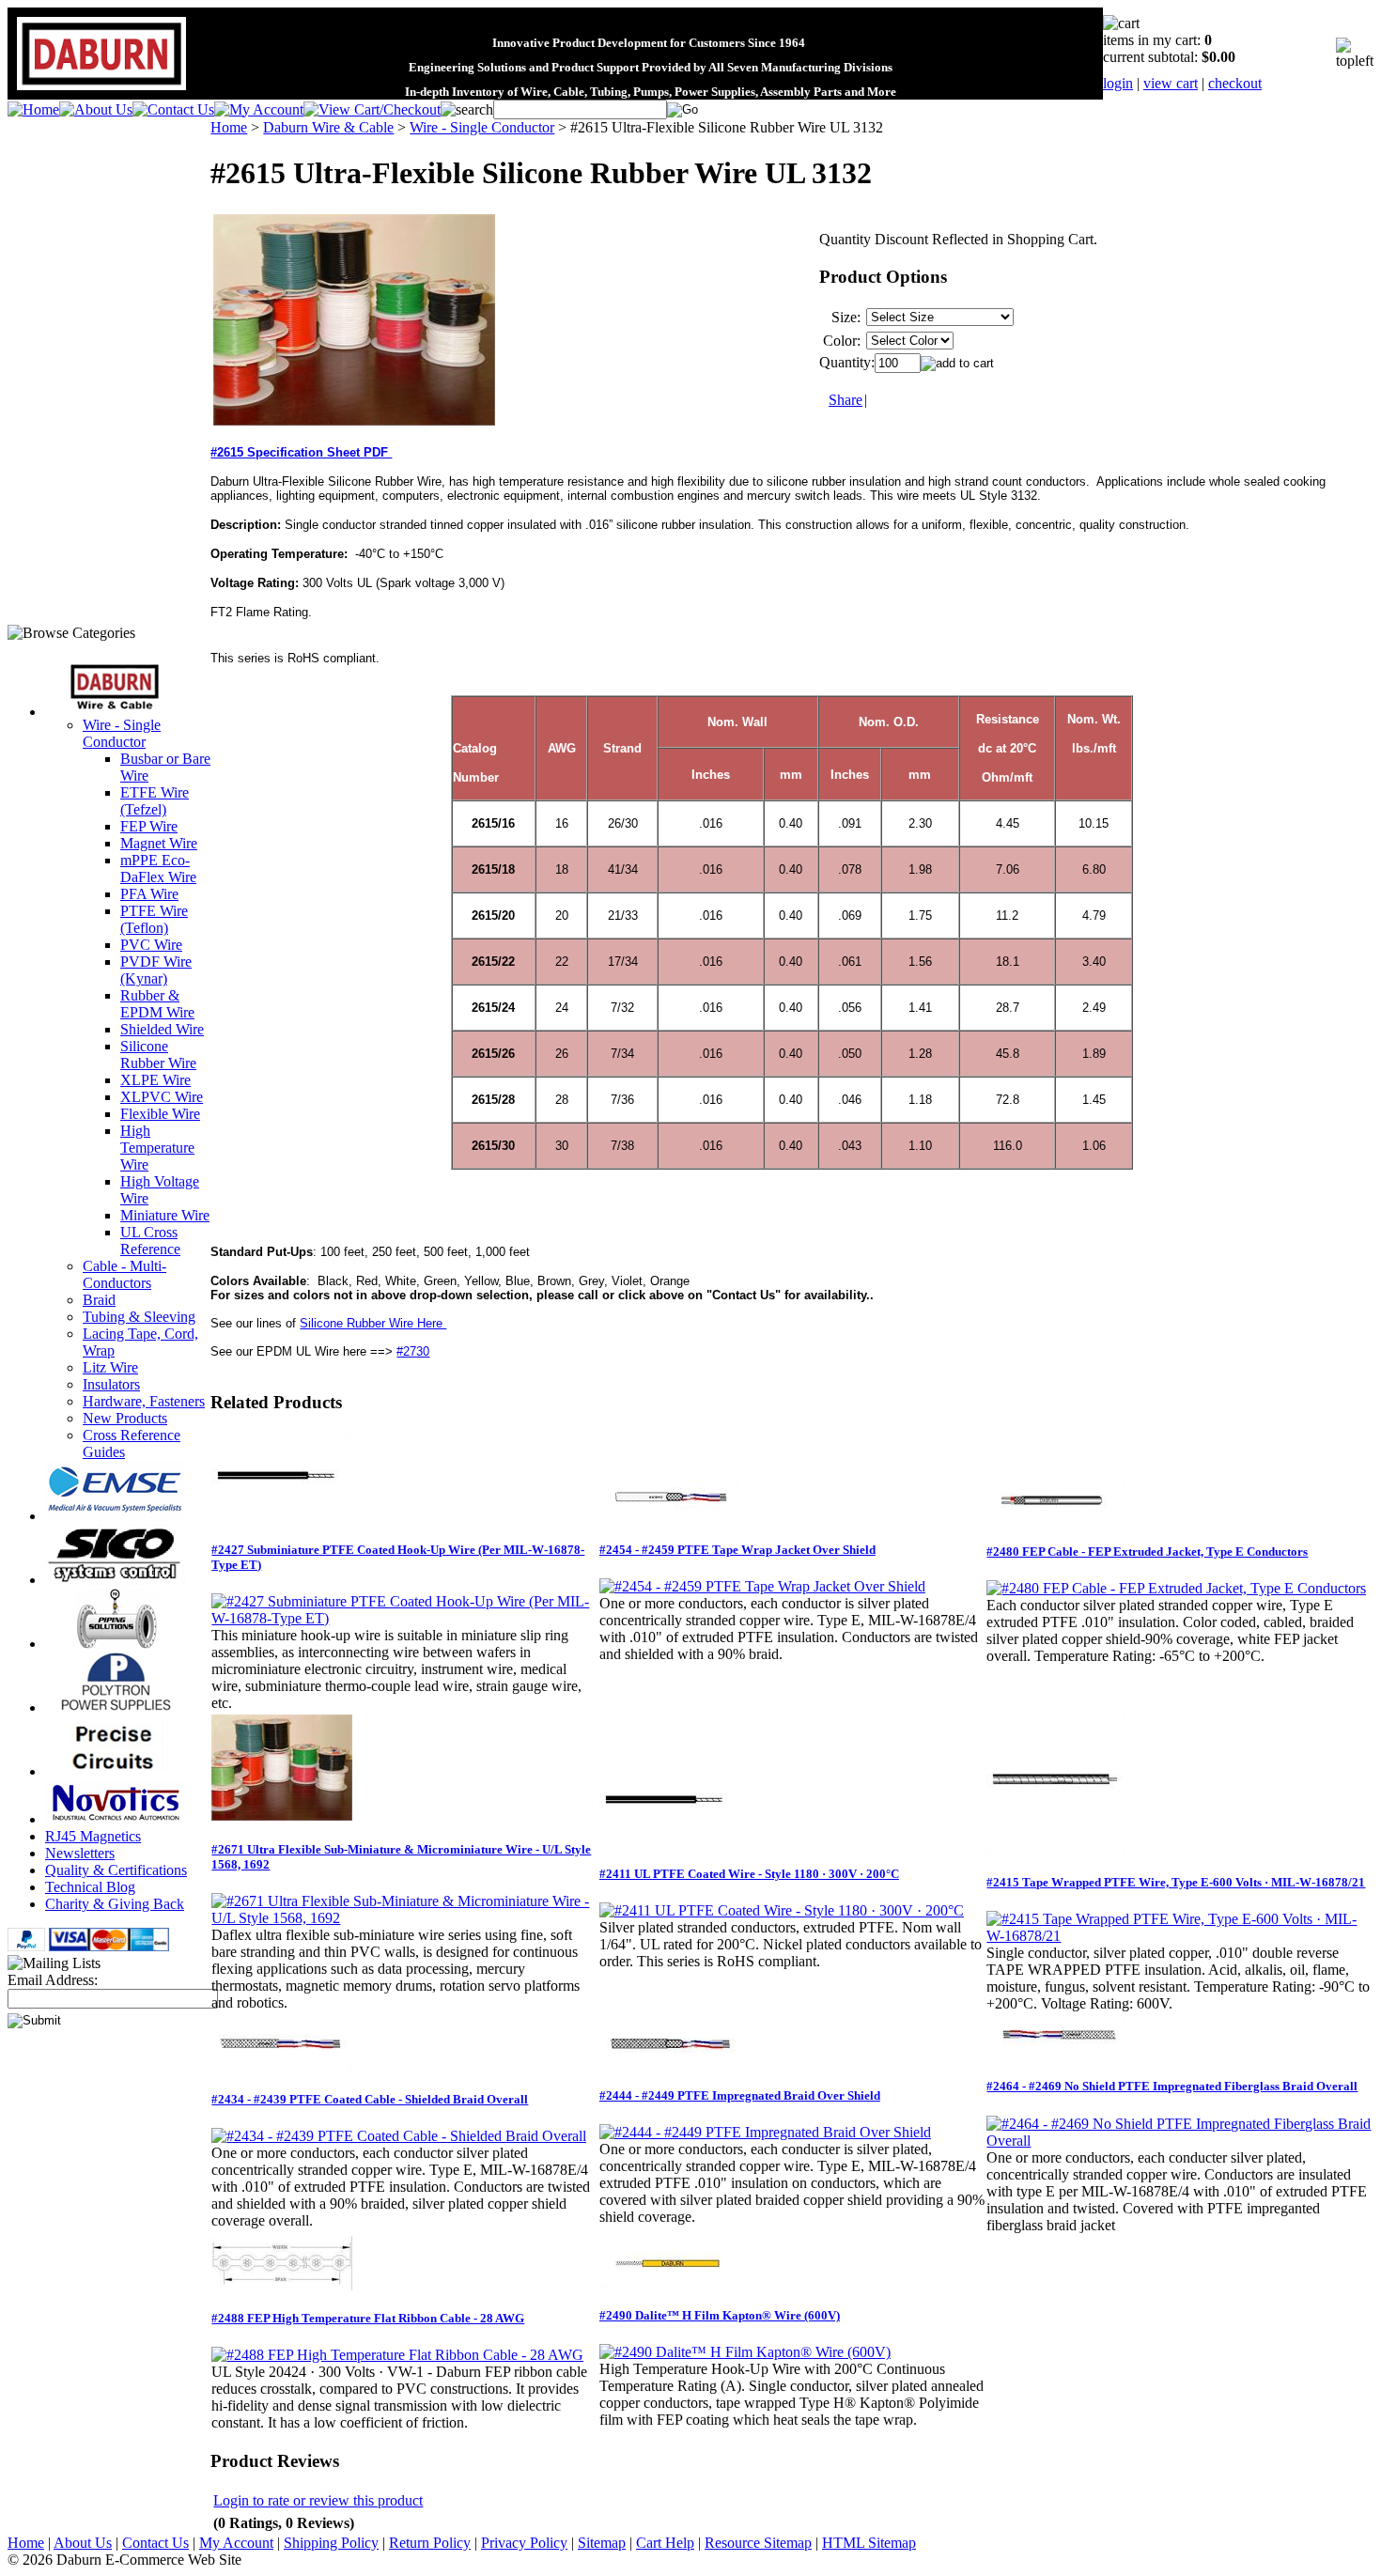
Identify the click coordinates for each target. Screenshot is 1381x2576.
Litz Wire (110, 1367)
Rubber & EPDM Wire (157, 1004)
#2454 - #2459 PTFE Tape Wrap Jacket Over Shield (737, 1550)
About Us (83, 2543)
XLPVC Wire (162, 1097)
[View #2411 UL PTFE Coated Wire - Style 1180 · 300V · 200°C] (782, 1910)
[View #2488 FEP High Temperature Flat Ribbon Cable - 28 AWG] (397, 2355)
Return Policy (430, 2543)
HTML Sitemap (869, 2543)
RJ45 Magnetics (93, 1836)
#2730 (413, 1351)
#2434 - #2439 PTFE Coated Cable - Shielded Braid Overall (370, 2099)
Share (846, 400)
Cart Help (665, 2543)
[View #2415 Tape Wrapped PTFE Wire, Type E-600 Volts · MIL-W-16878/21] (1179, 1936)
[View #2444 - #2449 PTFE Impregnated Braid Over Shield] (765, 2132)
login (1118, 83)
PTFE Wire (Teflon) (154, 919)
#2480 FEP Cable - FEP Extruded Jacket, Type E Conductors (1147, 1552)
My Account (236, 2543)
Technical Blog (90, 1887)
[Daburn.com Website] (101, 91)
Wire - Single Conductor (122, 733)
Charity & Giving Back (115, 1904)
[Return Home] (33, 109)
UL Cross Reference (150, 1241)
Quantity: (847, 362)
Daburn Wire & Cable (328, 127)
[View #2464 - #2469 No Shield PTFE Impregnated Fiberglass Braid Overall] (1179, 2141)
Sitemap (602, 2543)
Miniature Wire (165, 1215)
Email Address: (53, 1980)
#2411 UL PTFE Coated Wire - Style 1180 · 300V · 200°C (749, 1874)
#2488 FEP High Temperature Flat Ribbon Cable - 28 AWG (368, 2318)
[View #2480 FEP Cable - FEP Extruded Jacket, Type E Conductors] (1176, 1588)
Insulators (111, 1384)
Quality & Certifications (116, 1870)
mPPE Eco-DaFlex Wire (158, 869)
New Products (125, 1418)
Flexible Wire (160, 1114)
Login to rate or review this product (318, 2500)
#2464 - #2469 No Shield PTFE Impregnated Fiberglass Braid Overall (1172, 2086)
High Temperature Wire (157, 1148)
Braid (99, 1300)
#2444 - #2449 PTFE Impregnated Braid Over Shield (740, 2095)
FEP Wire (149, 826)
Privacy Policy (524, 2543)
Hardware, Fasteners (144, 1401)
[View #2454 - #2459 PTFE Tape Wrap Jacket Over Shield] (762, 1586)
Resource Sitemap (758, 2543)
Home (229, 127)
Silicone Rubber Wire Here (373, 1323)
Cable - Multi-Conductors (124, 1274)
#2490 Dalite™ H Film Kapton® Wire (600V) (720, 2315)
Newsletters (80, 1853)
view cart (1171, 83)
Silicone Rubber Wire (158, 1055)
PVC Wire (151, 945)
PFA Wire (149, 894)
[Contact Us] (173, 109)
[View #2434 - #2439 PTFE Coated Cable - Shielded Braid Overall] (399, 2136)
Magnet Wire (159, 843)
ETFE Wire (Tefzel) (155, 801)
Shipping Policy (331, 2543)
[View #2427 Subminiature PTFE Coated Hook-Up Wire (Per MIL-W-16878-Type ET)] (404, 1618)
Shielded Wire (162, 1029)
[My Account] (259, 109)
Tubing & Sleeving (139, 1317)
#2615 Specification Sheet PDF (301, 452)
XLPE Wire (155, 1080)
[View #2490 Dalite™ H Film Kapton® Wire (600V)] (745, 2352)
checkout (1235, 83)
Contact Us (155, 2543)
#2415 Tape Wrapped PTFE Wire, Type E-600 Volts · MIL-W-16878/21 (1176, 1882)
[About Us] (96, 109)
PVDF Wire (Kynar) (156, 970)
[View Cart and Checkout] (372, 109)
